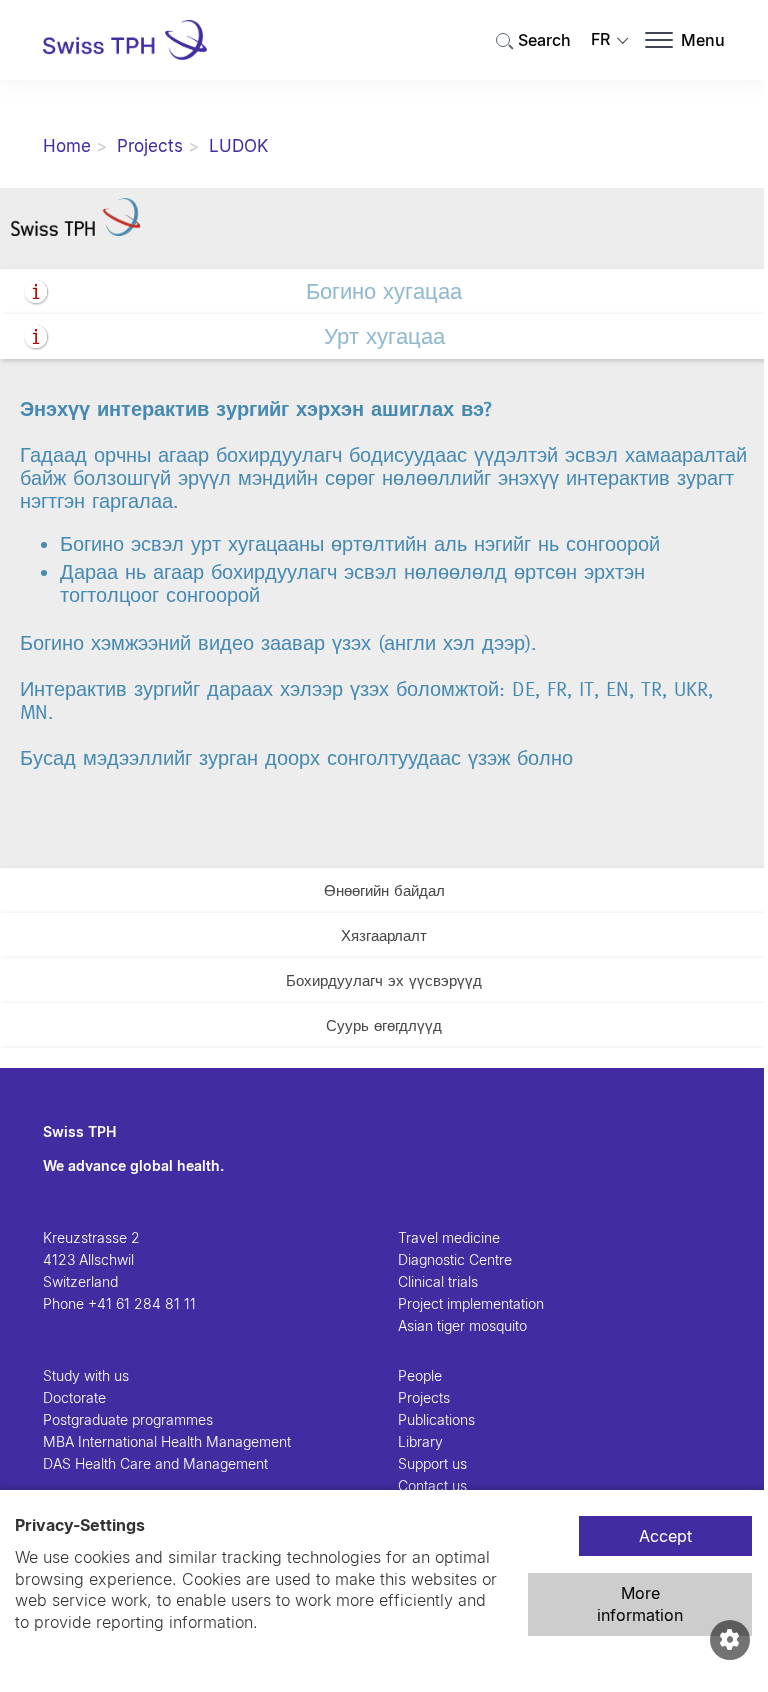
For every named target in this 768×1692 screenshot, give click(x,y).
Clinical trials (438, 1281)
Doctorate (74, 1397)
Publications (436, 1419)
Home (67, 146)
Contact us (432, 1485)
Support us (432, 1463)
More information (640, 1604)
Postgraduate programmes (128, 1419)
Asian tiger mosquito (462, 1325)
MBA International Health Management (167, 1441)
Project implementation (471, 1303)
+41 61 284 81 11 (142, 1303)
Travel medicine (449, 1237)
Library (420, 1441)
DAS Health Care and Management (155, 1463)
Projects (150, 146)
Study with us (86, 1375)
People (420, 1375)
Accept (665, 1536)
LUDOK (238, 146)
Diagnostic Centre (455, 1259)
